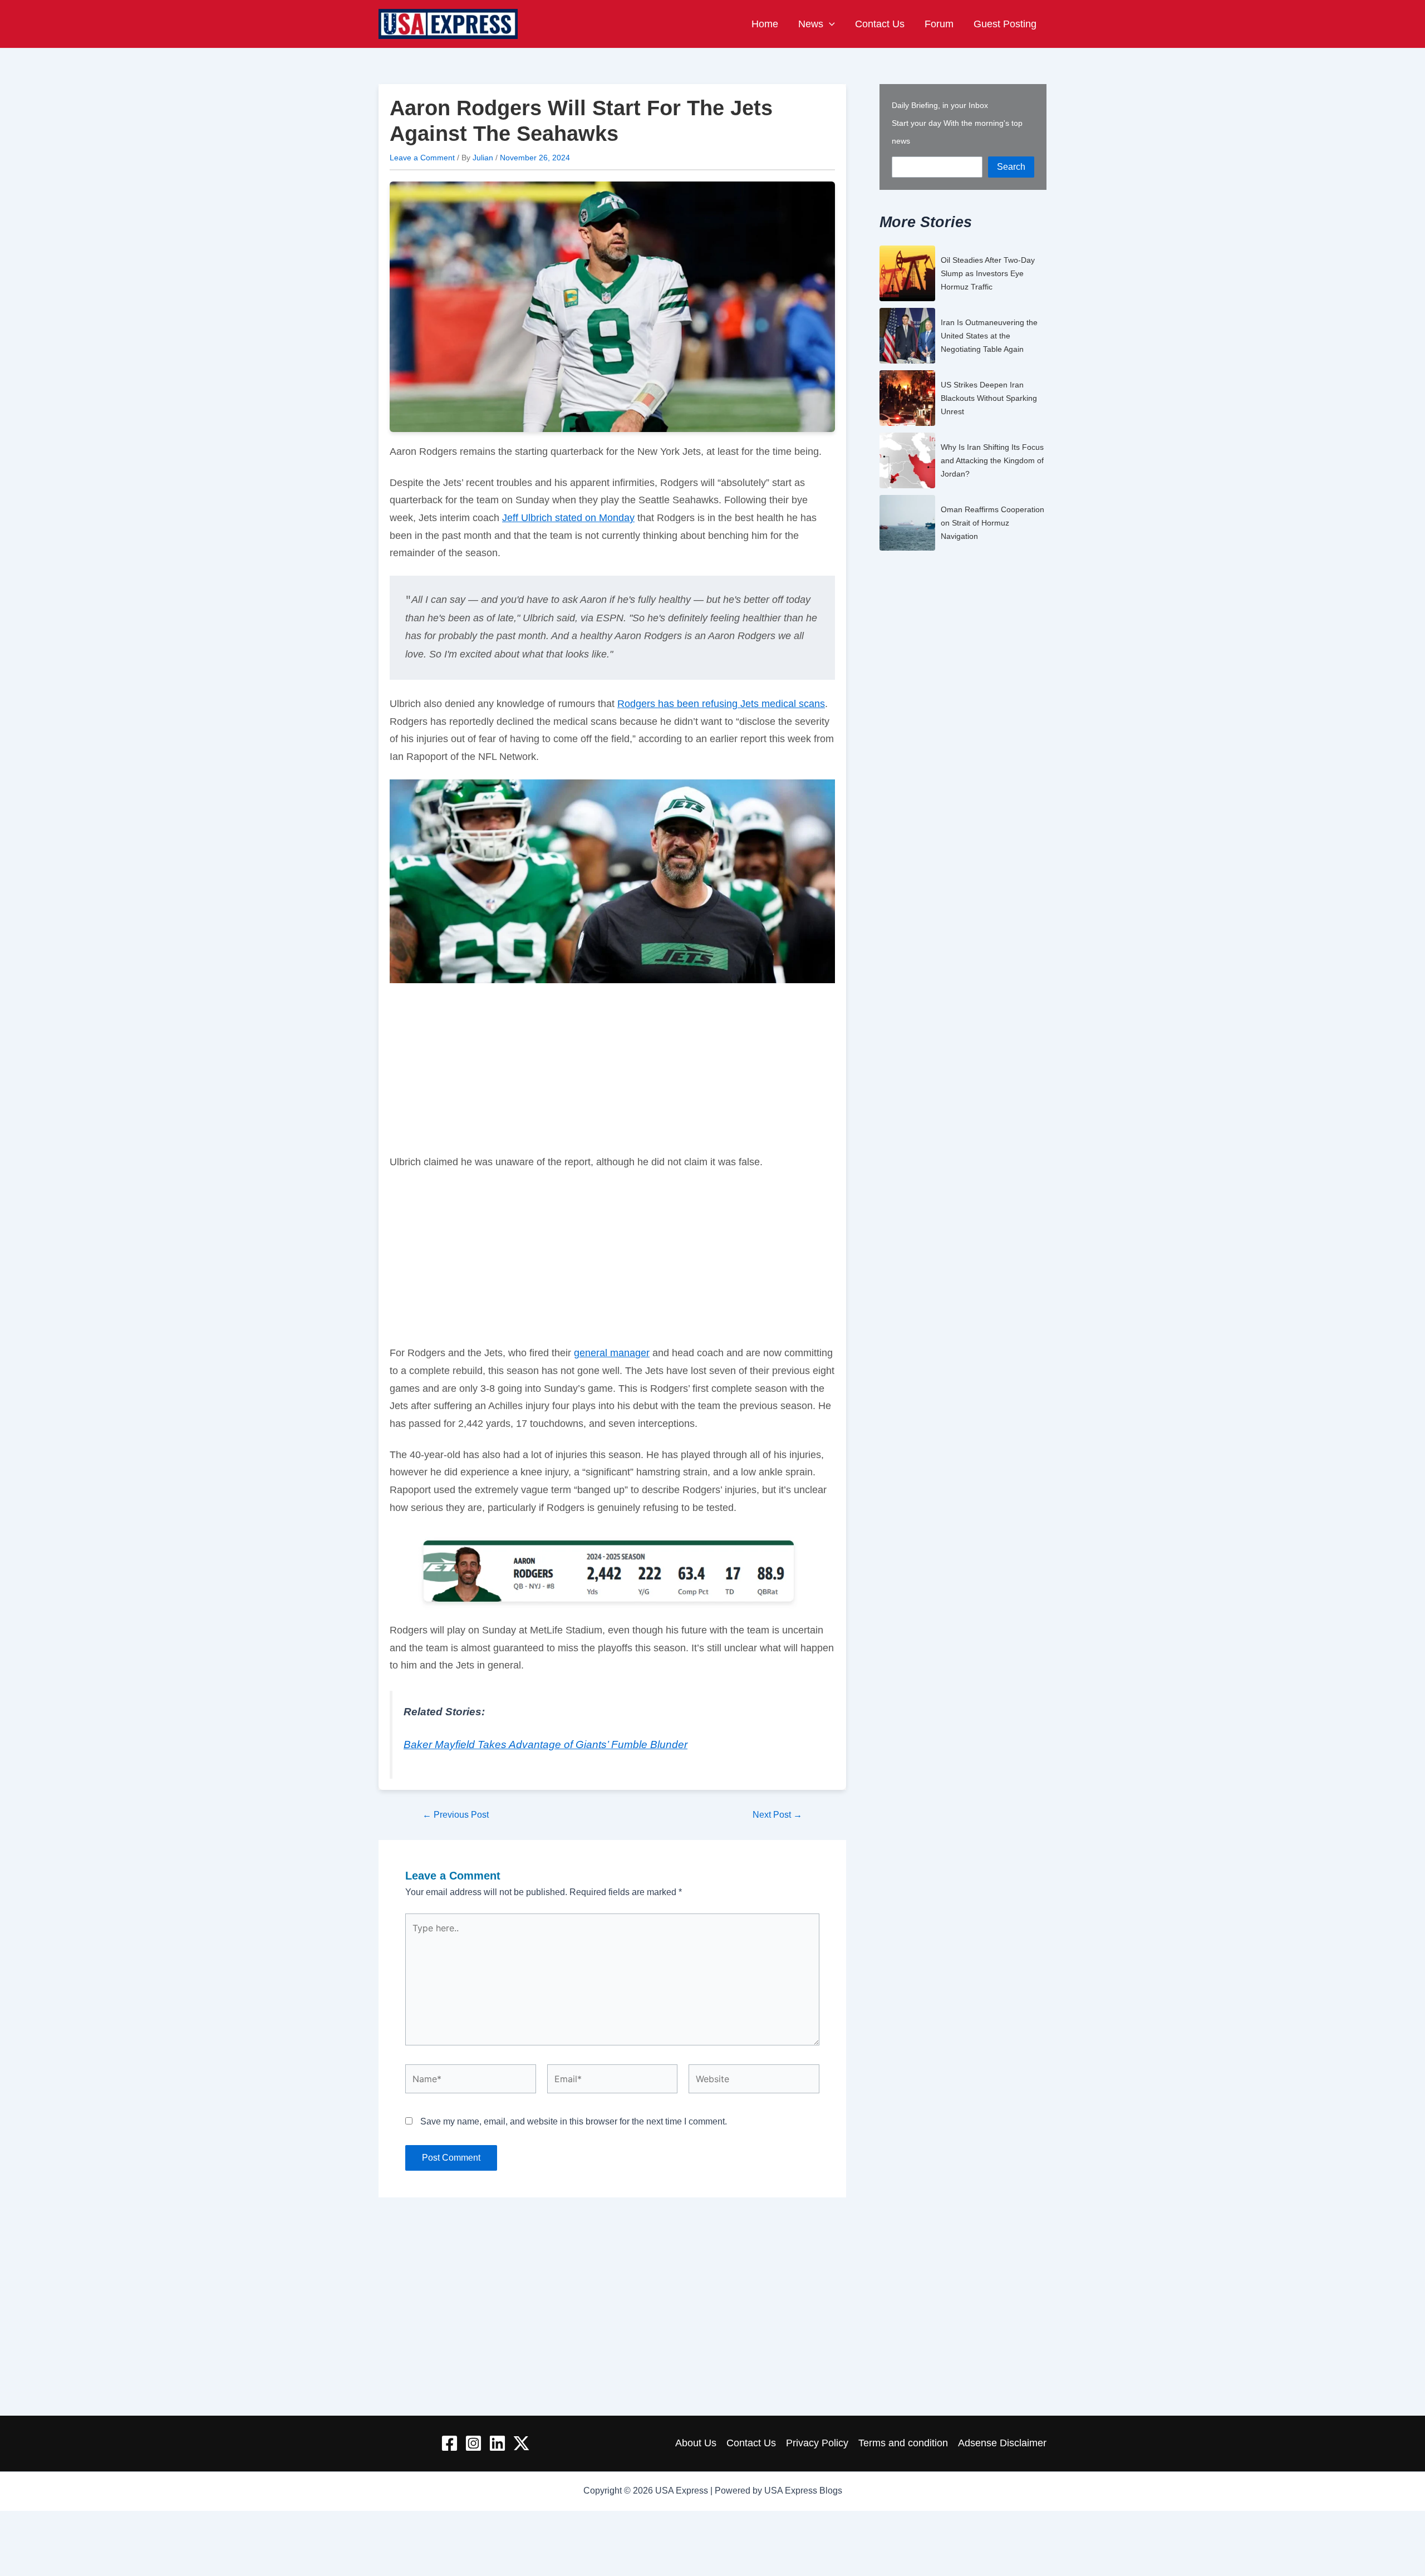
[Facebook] (449, 2443)
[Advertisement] (612, 1071)
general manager (612, 1353)
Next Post (777, 1815)
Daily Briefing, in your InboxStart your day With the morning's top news (957, 123)
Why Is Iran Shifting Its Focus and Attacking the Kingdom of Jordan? (992, 460)
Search (1011, 167)
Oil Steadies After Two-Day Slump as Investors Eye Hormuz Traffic (988, 273)
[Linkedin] (497, 2443)
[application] (829, 24)
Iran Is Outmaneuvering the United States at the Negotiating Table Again (989, 336)
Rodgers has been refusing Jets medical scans (721, 704)
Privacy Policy (817, 2443)
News (811, 24)
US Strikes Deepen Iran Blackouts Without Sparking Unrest (989, 398)
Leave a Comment (422, 158)
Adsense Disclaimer (1002, 2443)
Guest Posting (1005, 24)
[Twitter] (521, 2443)
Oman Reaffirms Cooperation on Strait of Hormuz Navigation (992, 523)
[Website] (754, 2081)
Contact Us (880, 24)
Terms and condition (903, 2443)
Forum (939, 24)
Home (765, 24)
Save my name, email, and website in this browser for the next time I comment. (574, 2121)
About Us (696, 2443)
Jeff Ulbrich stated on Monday (568, 518)
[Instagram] (473, 2443)
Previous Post (456, 1815)
